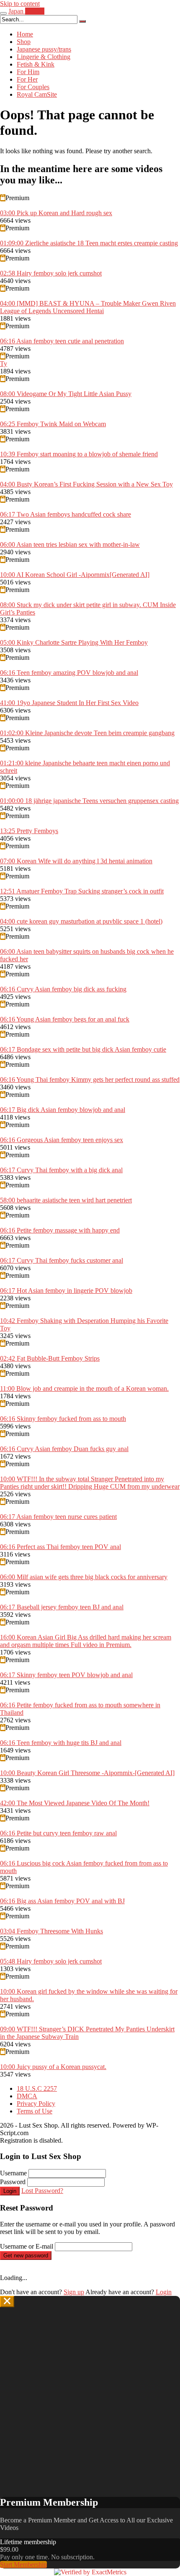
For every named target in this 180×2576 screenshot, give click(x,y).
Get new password (26, 2256)
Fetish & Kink (36, 64)
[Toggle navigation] (3, 13)
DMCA (27, 2096)
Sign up (74, 2292)
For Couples (33, 87)
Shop (24, 42)
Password (13, 2182)
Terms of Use (35, 2111)
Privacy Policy (36, 2104)
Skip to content (20, 4)
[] (82, 21)
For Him (28, 72)
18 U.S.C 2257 (37, 2088)
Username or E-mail (27, 2246)
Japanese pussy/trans (44, 49)
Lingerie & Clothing (44, 57)
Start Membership (23, 2564)
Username (13, 2173)
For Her (27, 79)
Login (10, 2191)
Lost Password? (42, 2191)
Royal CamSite (37, 94)
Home (25, 34)
